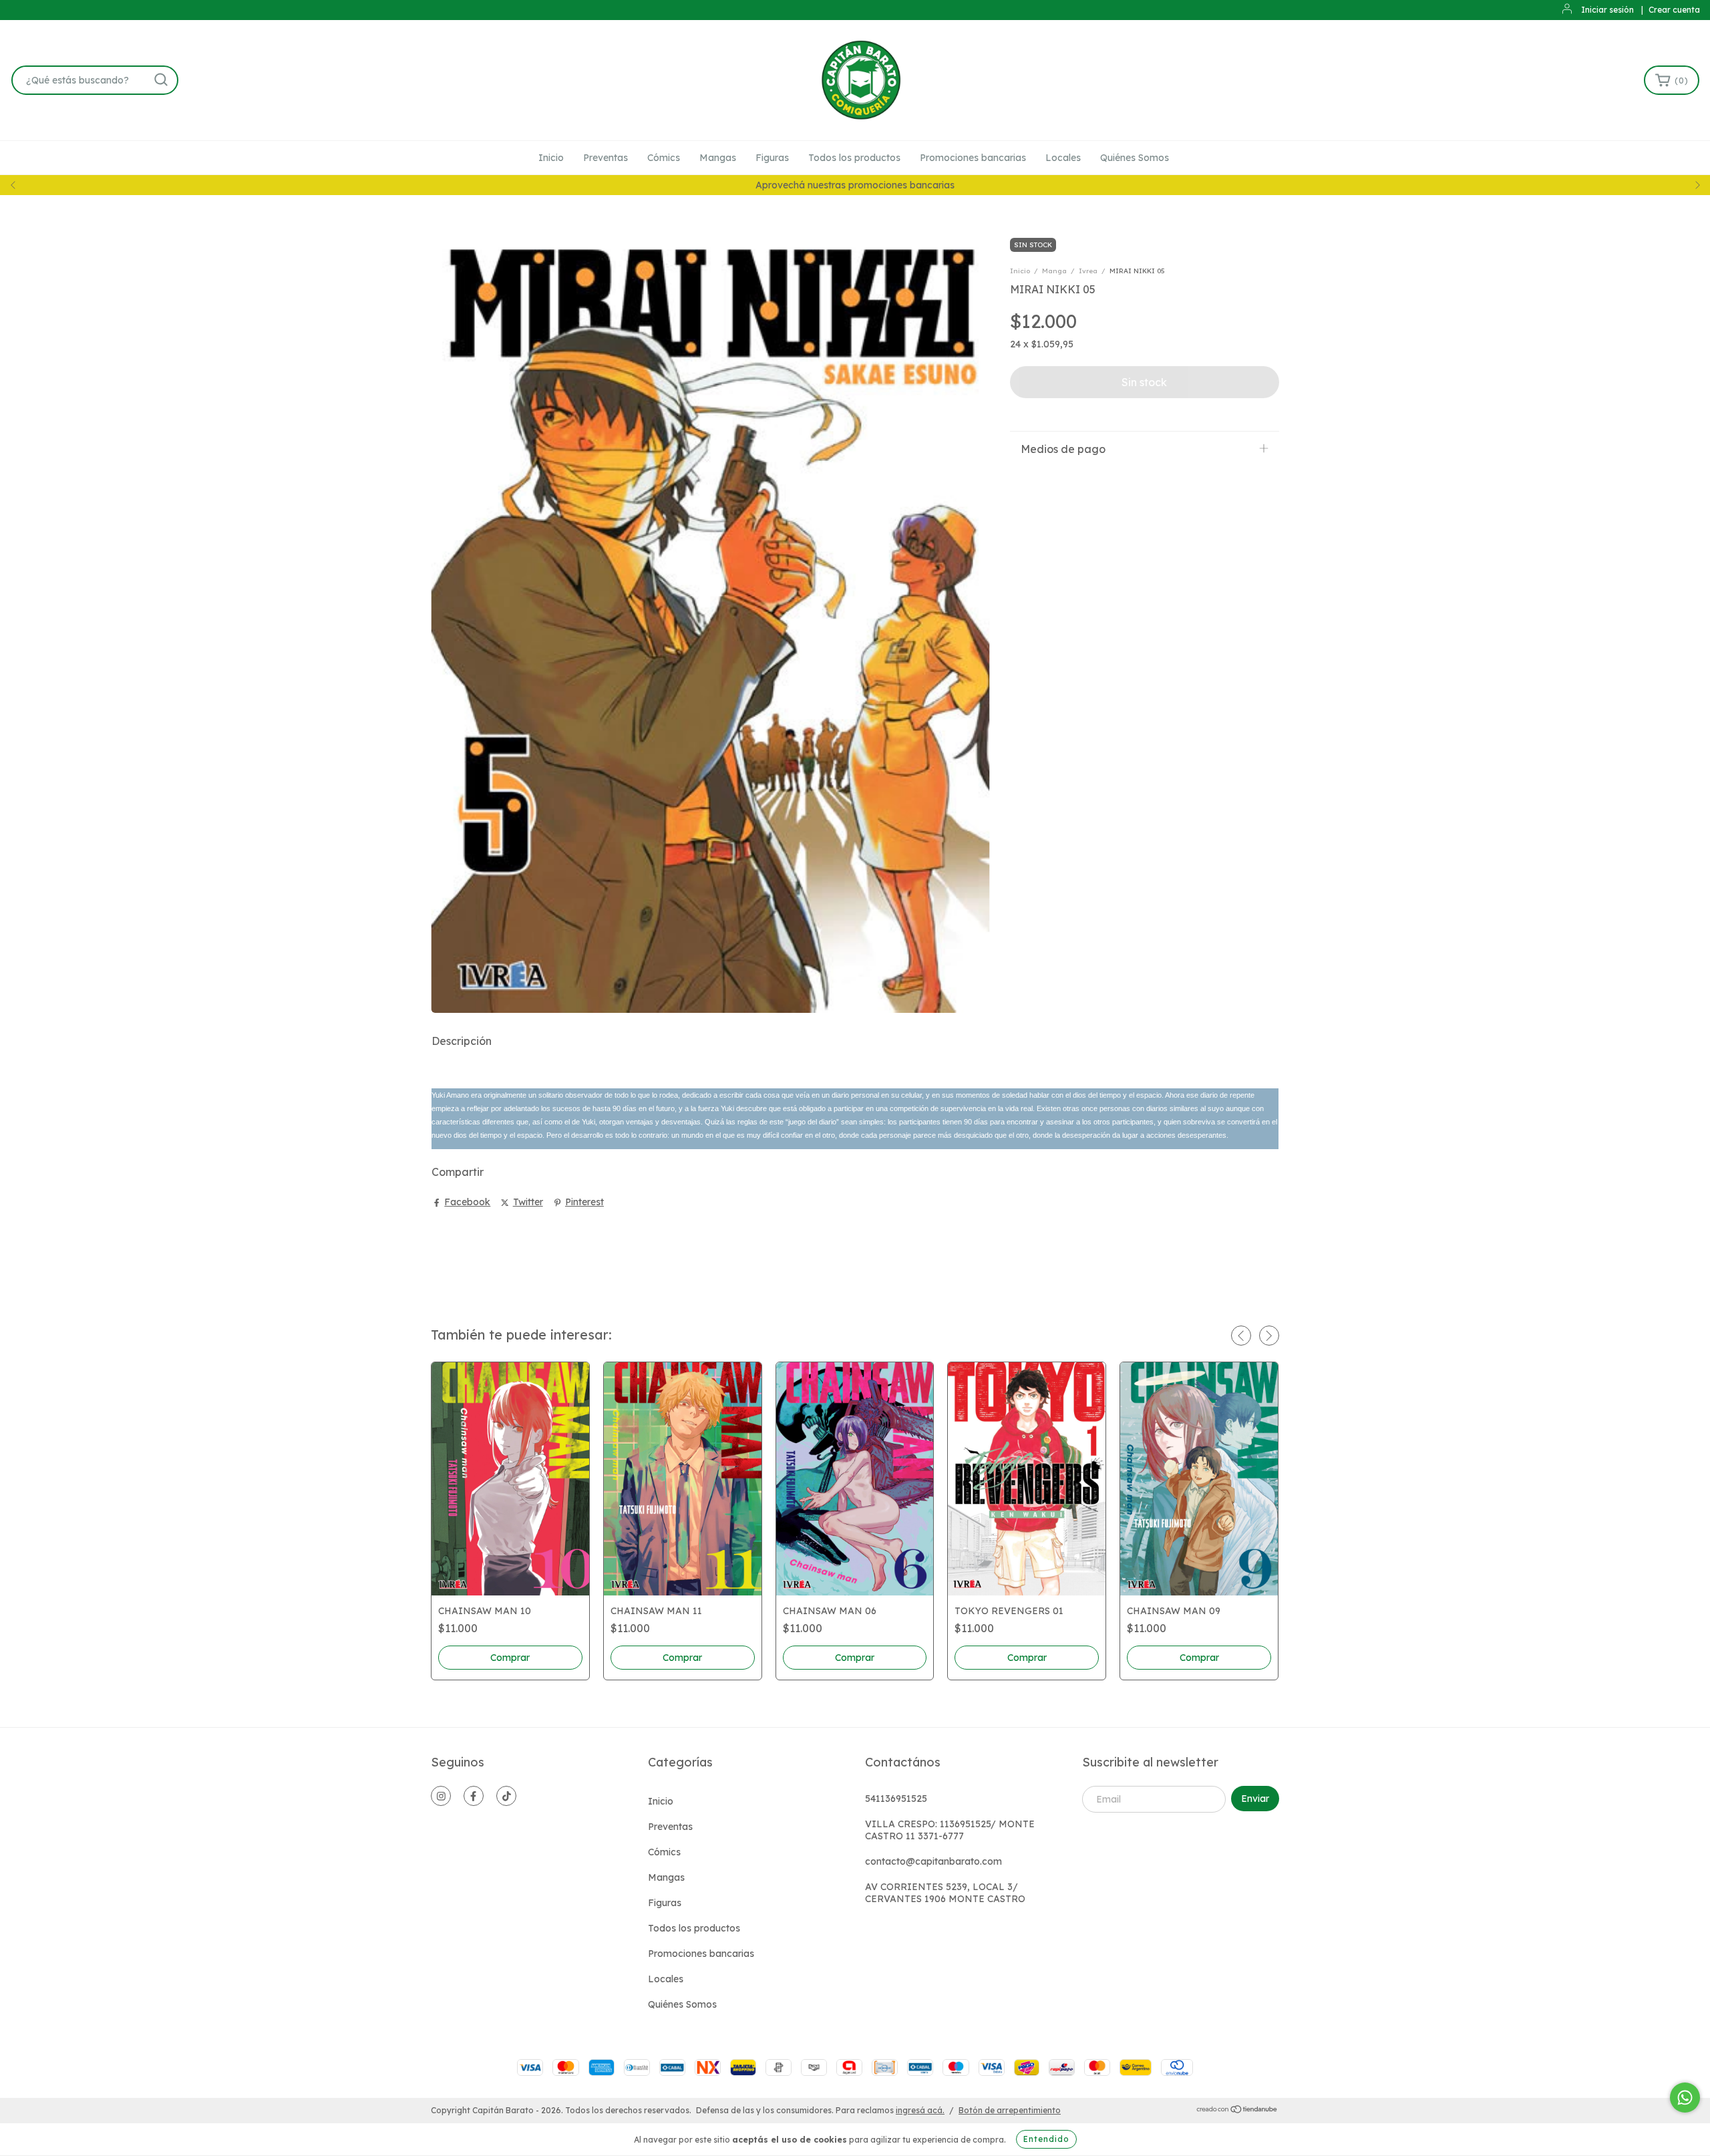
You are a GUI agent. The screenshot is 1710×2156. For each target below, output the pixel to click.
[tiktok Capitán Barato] (506, 1796)
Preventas (606, 158)
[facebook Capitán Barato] (474, 1796)
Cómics (664, 158)
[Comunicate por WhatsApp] (1685, 2098)
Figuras (772, 158)
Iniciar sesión (1607, 10)
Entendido (1046, 2139)
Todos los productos (854, 158)
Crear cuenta (1674, 10)
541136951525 (896, 1799)
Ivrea (1088, 271)
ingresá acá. (920, 2110)
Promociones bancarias (973, 158)
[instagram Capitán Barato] (441, 1796)
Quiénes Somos (1135, 158)
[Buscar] (161, 80)
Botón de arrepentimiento (1010, 2110)
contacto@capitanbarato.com (933, 1861)
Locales (1063, 158)
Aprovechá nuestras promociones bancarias (855, 185)
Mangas (718, 158)
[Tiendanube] (1237, 2111)
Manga (1054, 271)
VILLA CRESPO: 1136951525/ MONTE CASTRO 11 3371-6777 (950, 1830)
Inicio (551, 158)
